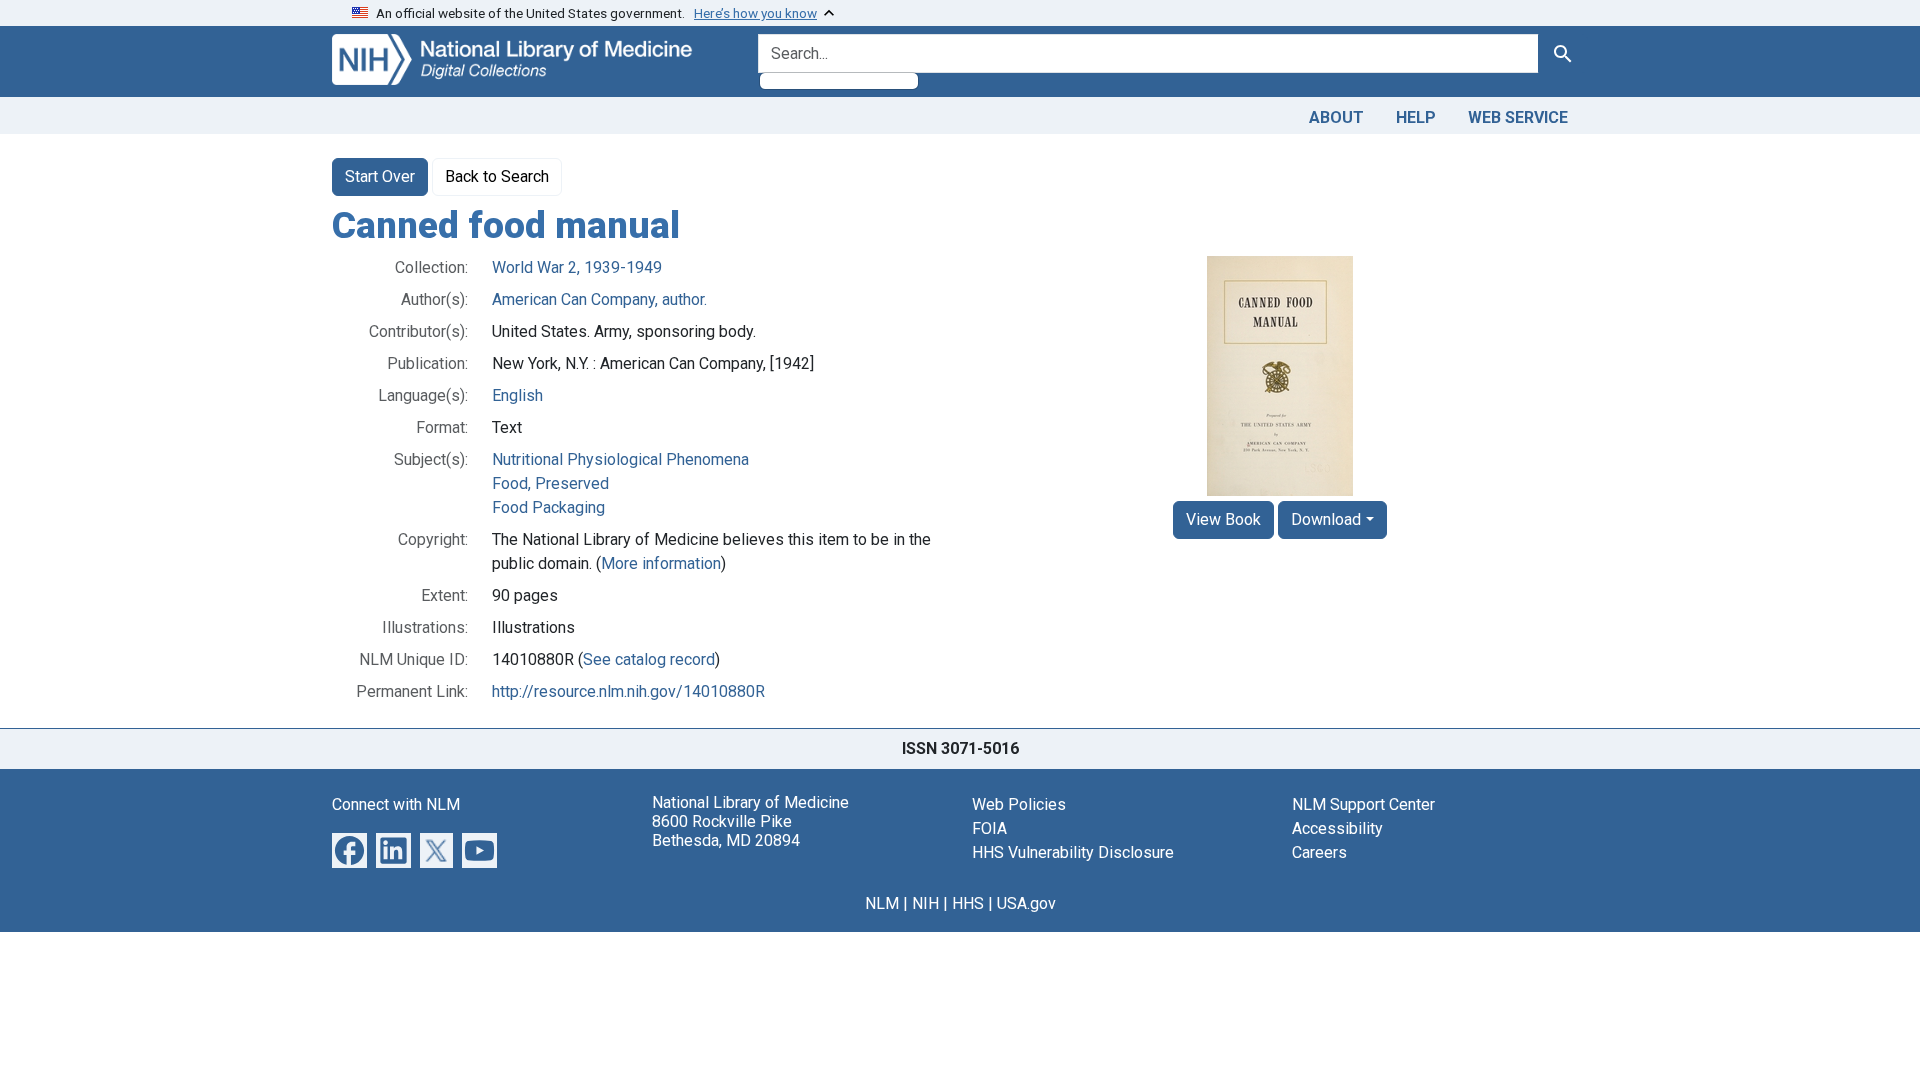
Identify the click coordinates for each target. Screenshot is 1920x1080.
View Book (1223, 519)
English (517, 395)
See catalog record (649, 659)
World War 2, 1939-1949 (577, 267)
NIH (925, 903)
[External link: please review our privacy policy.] (349, 848)
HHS (968, 903)
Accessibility (1337, 828)
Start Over (380, 176)
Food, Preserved (550, 483)
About (1336, 117)
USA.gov (1026, 903)
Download (1326, 519)
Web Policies (1019, 804)
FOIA (989, 828)
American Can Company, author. (599, 299)
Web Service (1518, 117)
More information (661, 563)
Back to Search (497, 176)
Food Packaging (548, 507)
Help (1416, 117)
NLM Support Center (1363, 804)
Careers (1319, 852)
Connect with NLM (396, 804)
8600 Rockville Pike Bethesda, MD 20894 (726, 831)
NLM (882, 903)
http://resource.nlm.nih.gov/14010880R (628, 691)
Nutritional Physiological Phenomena (620, 459)
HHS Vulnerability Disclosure (1073, 852)
